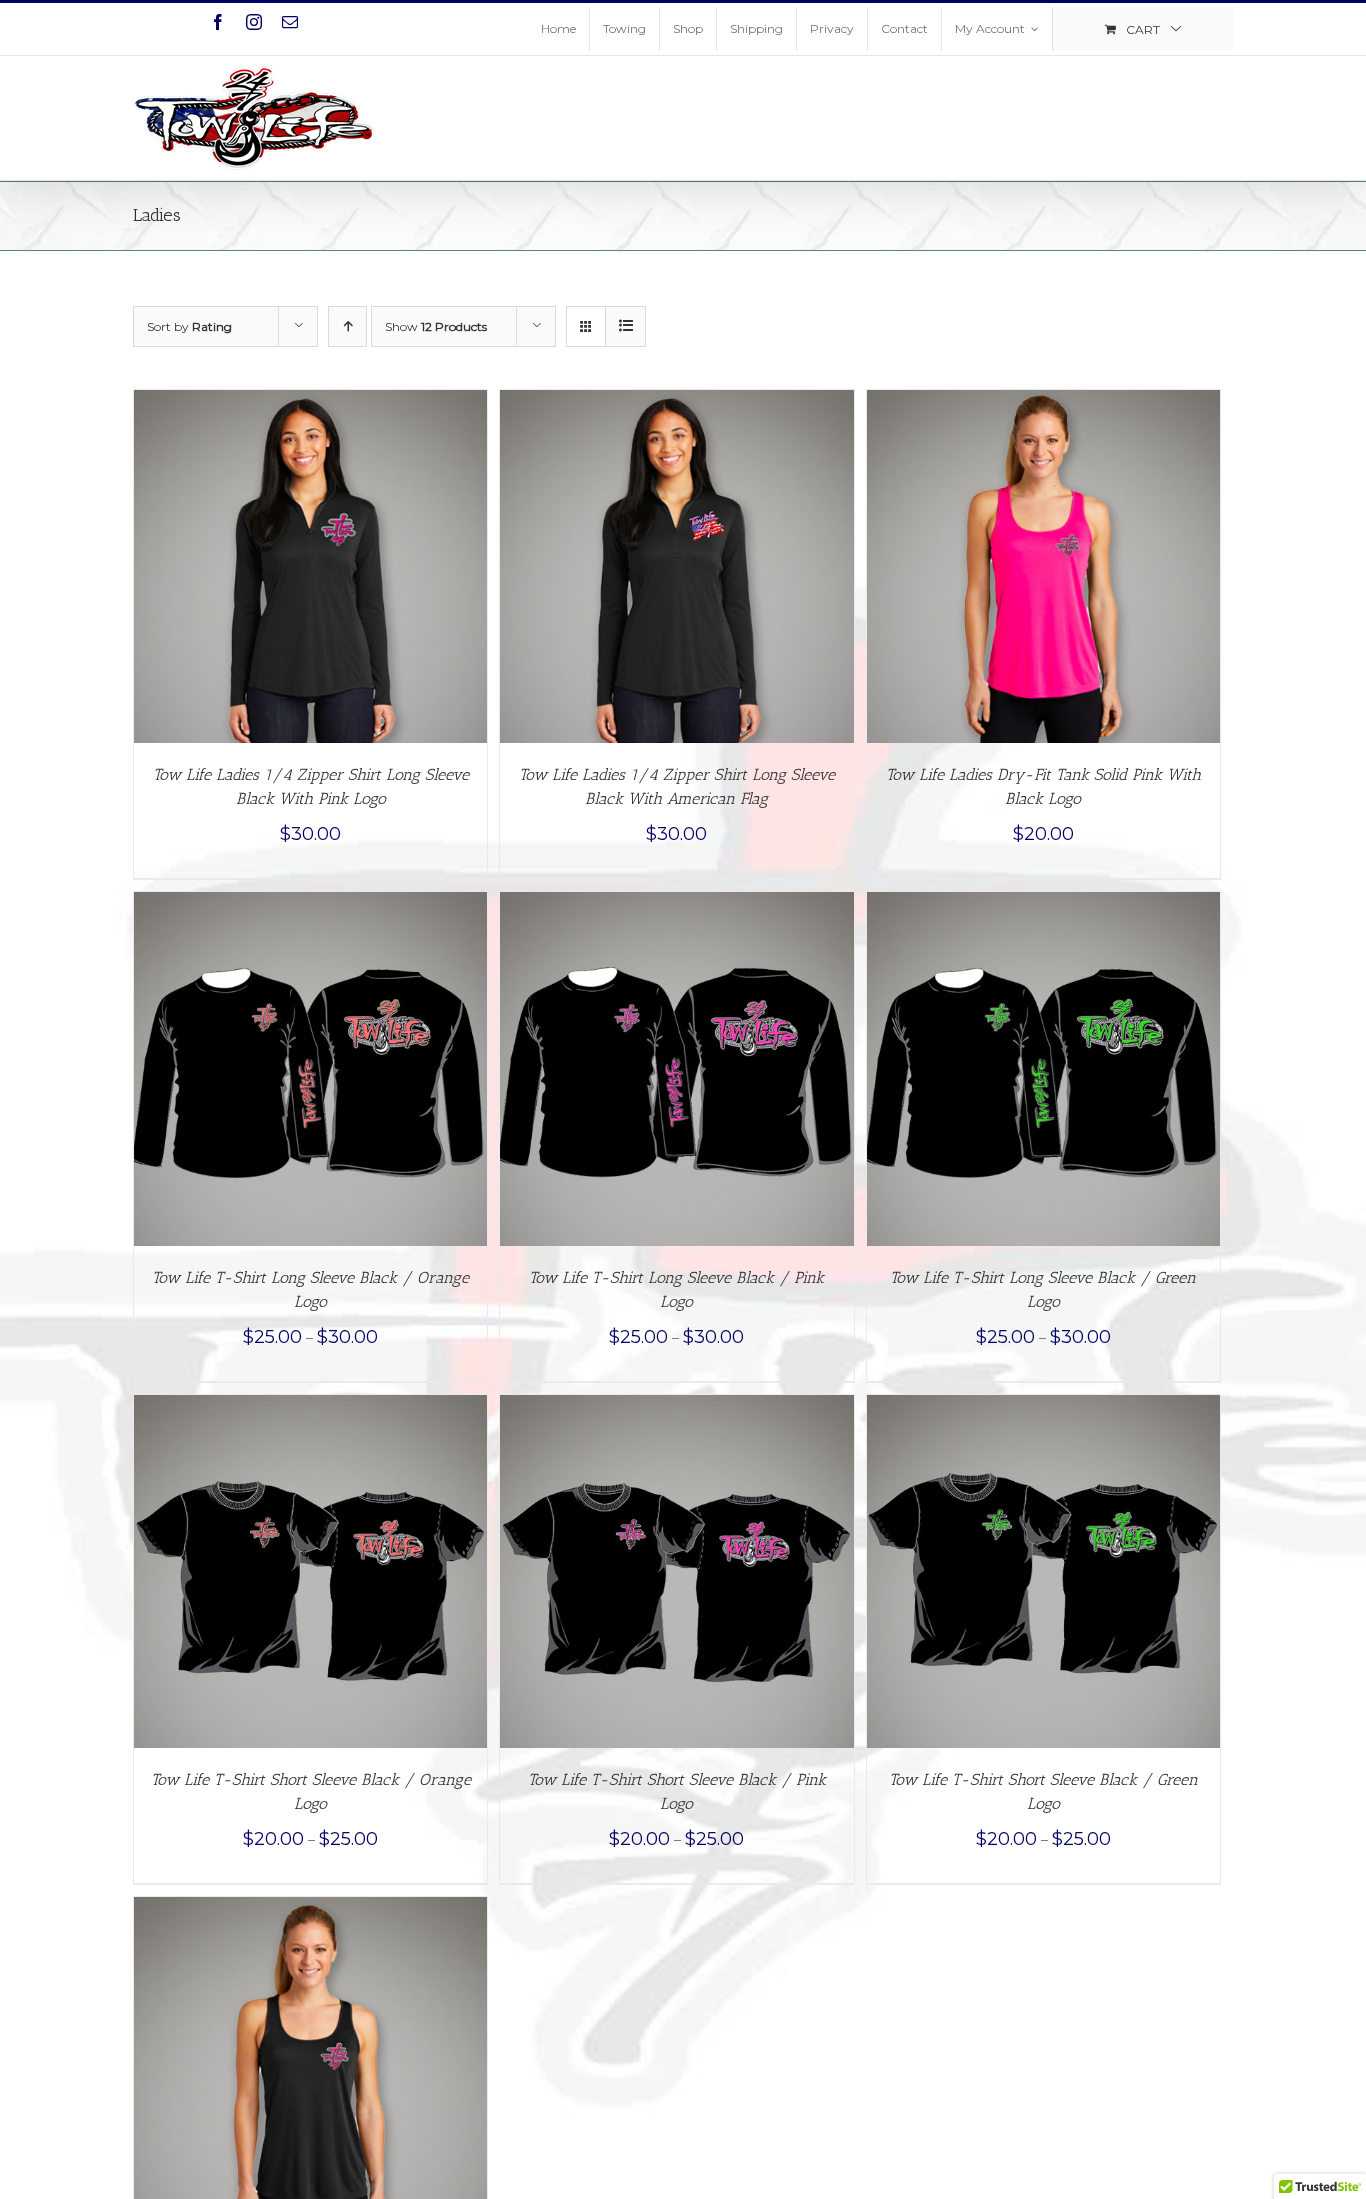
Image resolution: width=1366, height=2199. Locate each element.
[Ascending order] (347, 326)
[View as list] (625, 326)
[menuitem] (558, 29)
